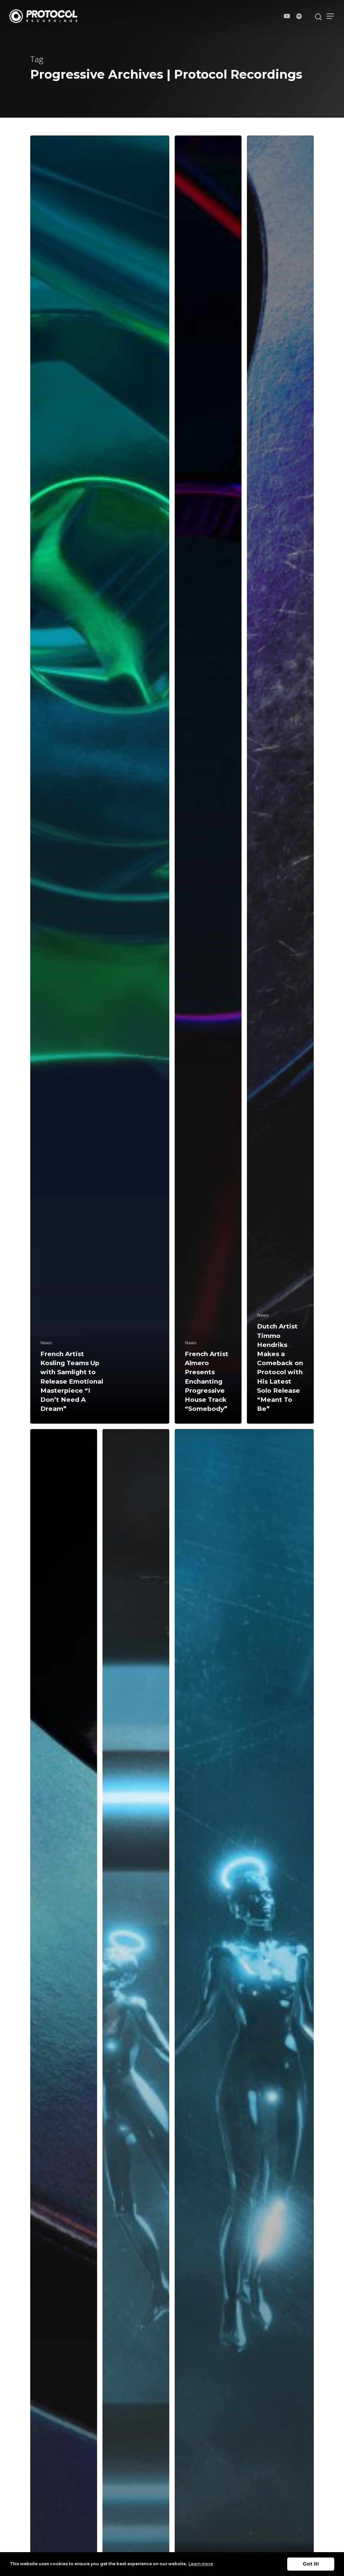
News (46, 1343)
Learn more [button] (201, 2564)
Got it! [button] (311, 2564)
